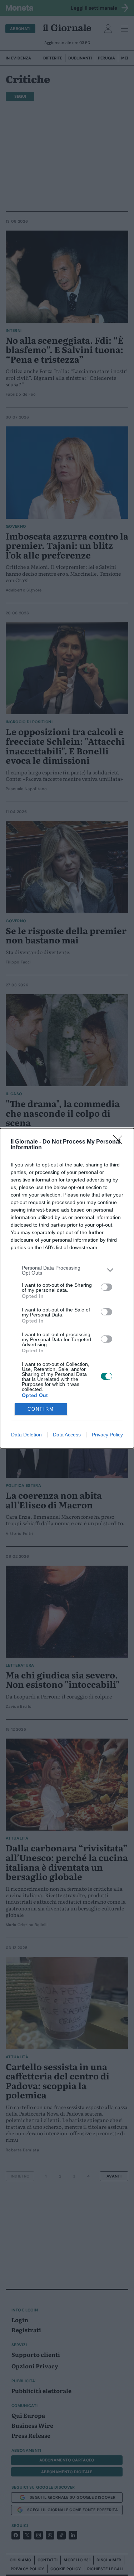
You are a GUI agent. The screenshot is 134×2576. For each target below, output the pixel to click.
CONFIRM (41, 1409)
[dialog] (67, 1288)
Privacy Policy (107, 1435)
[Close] (120, 1142)
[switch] (106, 1287)
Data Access (67, 1435)
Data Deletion (26, 1435)
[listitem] (67, 1270)
